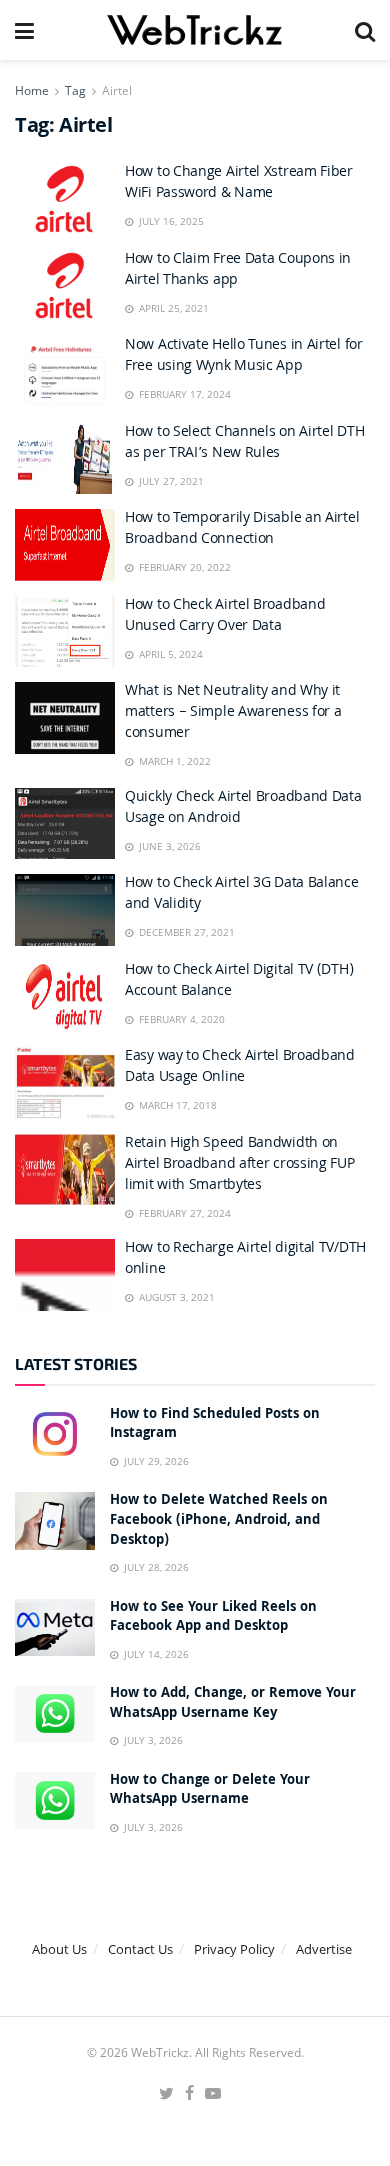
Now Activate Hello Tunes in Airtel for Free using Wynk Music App (244, 356)
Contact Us (140, 1949)
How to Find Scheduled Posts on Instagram (215, 1425)
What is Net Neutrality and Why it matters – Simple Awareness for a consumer (233, 713)
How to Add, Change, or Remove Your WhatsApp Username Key (233, 1704)
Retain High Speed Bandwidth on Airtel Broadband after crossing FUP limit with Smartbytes (240, 1165)
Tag (75, 90)
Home (32, 90)
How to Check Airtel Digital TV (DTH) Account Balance (239, 981)
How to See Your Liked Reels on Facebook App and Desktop (213, 1618)
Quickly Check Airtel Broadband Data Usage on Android (243, 808)
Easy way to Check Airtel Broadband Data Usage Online (240, 1067)
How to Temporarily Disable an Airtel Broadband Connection (242, 529)
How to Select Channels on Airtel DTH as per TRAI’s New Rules (244, 443)
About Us (59, 1949)
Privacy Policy (234, 1949)
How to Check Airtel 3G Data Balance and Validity (242, 894)
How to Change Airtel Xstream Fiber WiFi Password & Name (239, 183)
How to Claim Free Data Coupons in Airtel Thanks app (238, 270)
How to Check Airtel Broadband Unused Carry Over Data (225, 616)
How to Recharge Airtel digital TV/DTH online (245, 1259)
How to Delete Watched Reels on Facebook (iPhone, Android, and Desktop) (219, 1520)
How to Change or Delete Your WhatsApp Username (210, 1791)
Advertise (324, 1949)
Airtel (117, 90)
